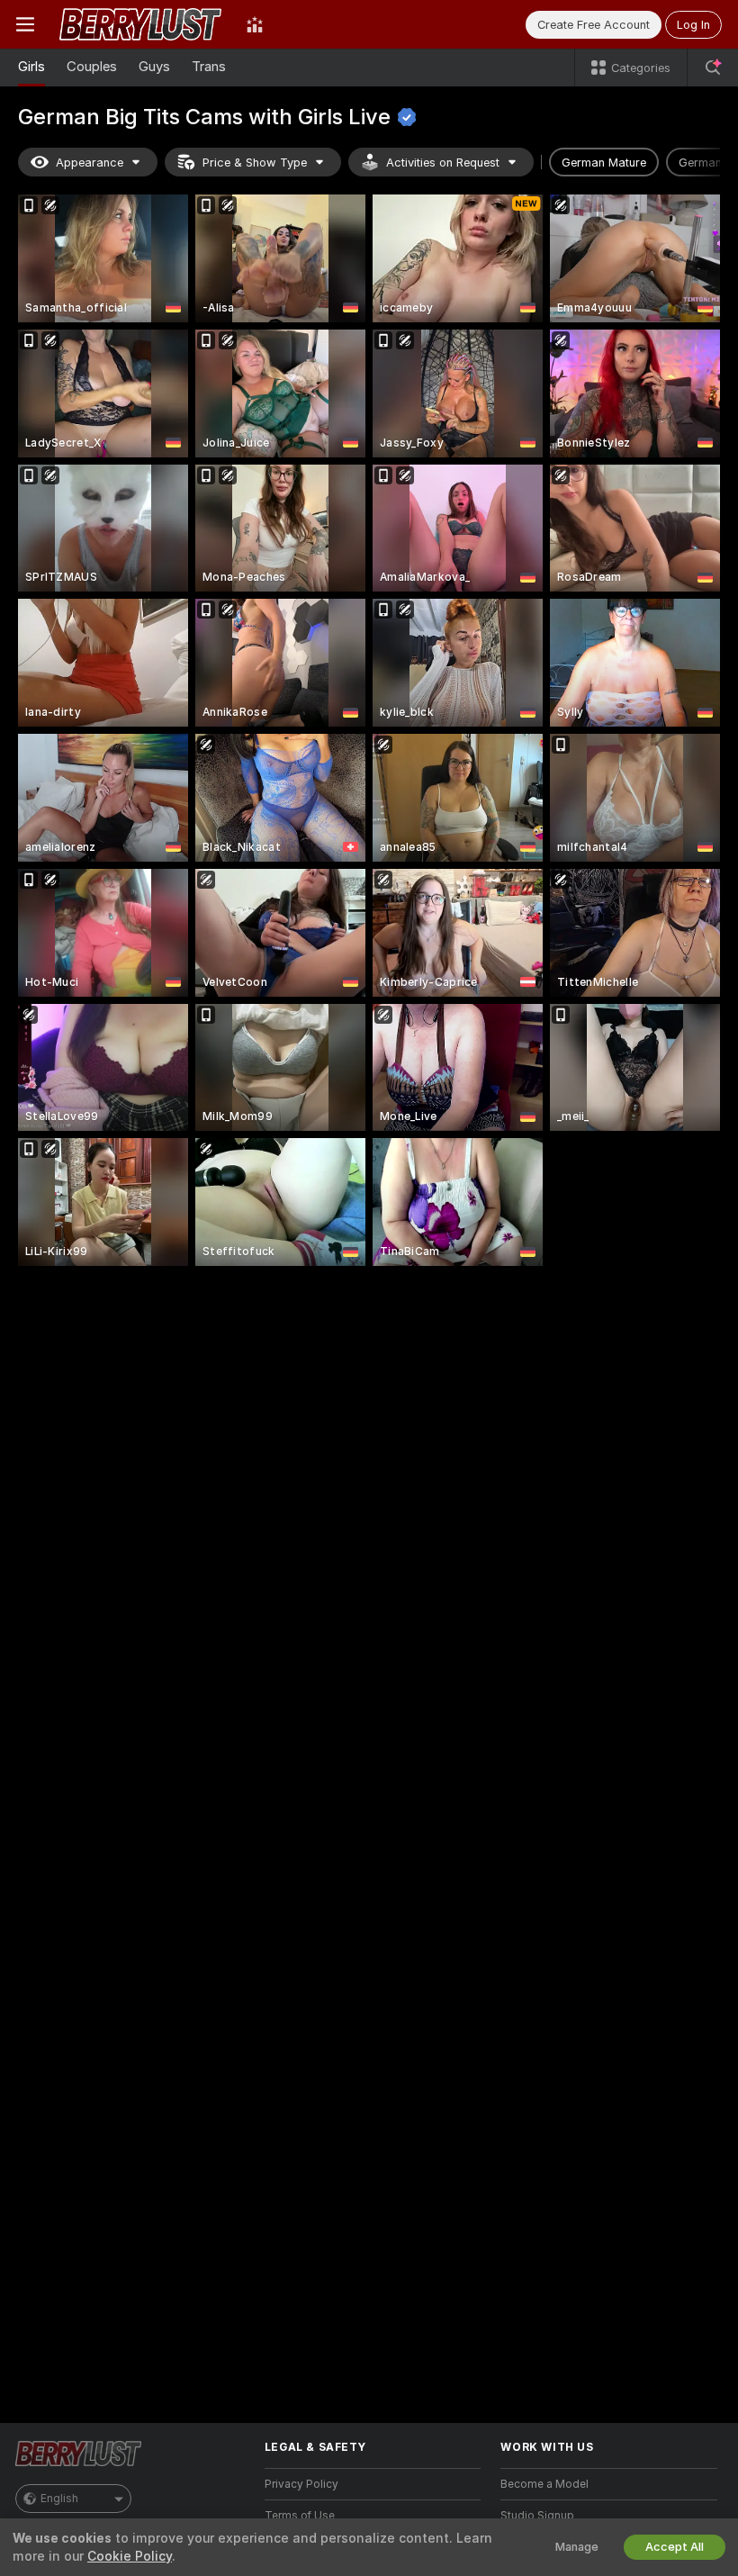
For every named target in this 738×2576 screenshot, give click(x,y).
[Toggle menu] (25, 24)
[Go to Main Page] (140, 24)
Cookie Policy (130, 2556)
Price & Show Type (255, 163)
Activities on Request (443, 163)
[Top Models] (255, 24)
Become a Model (544, 2484)
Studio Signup (537, 2516)
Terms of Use (300, 2516)
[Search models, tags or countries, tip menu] (713, 68)
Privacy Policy (301, 2484)
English (59, 2499)
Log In (693, 25)
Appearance (90, 163)
